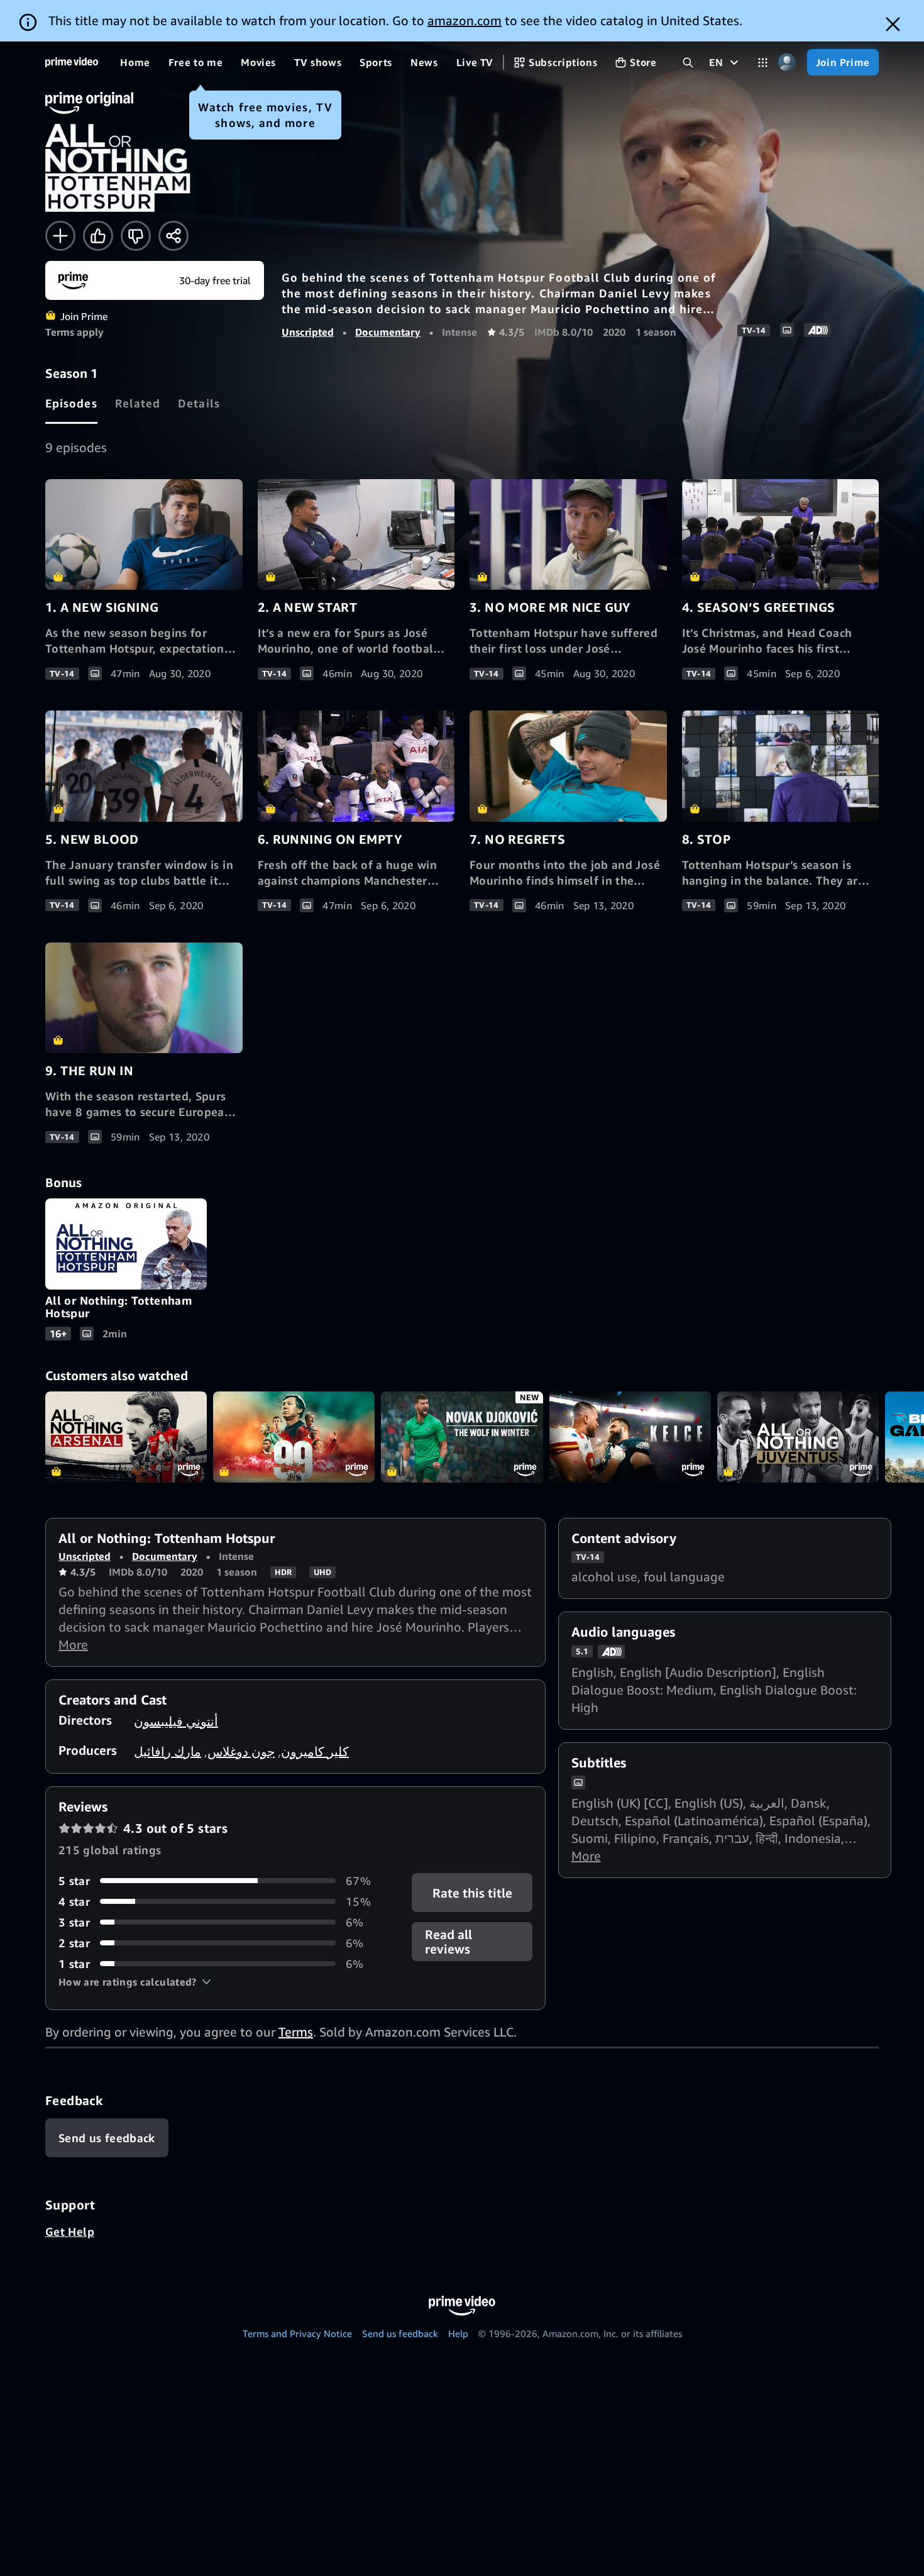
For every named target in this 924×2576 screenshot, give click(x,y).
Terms (296, 2032)
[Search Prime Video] (688, 63)
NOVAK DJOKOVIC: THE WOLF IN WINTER (462, 1437)
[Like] (98, 236)
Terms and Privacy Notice (297, 2333)
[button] (135, 1982)
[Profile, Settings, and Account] (787, 63)
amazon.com (465, 20)
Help (458, 2333)
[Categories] (763, 63)
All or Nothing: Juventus (798, 1437)
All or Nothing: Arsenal (126, 1437)
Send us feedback (400, 2333)
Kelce (630, 1437)
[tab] (71, 403)
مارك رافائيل (168, 1751)
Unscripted (308, 332)
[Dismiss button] (893, 24)
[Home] (72, 62)
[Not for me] (136, 236)
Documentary (388, 332)
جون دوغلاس (241, 1751)
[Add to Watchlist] (60, 236)
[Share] (173, 236)
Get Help (70, 2231)
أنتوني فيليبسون (176, 1721)
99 (294, 1437)
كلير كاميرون (315, 1751)
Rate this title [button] (472, 1892)
